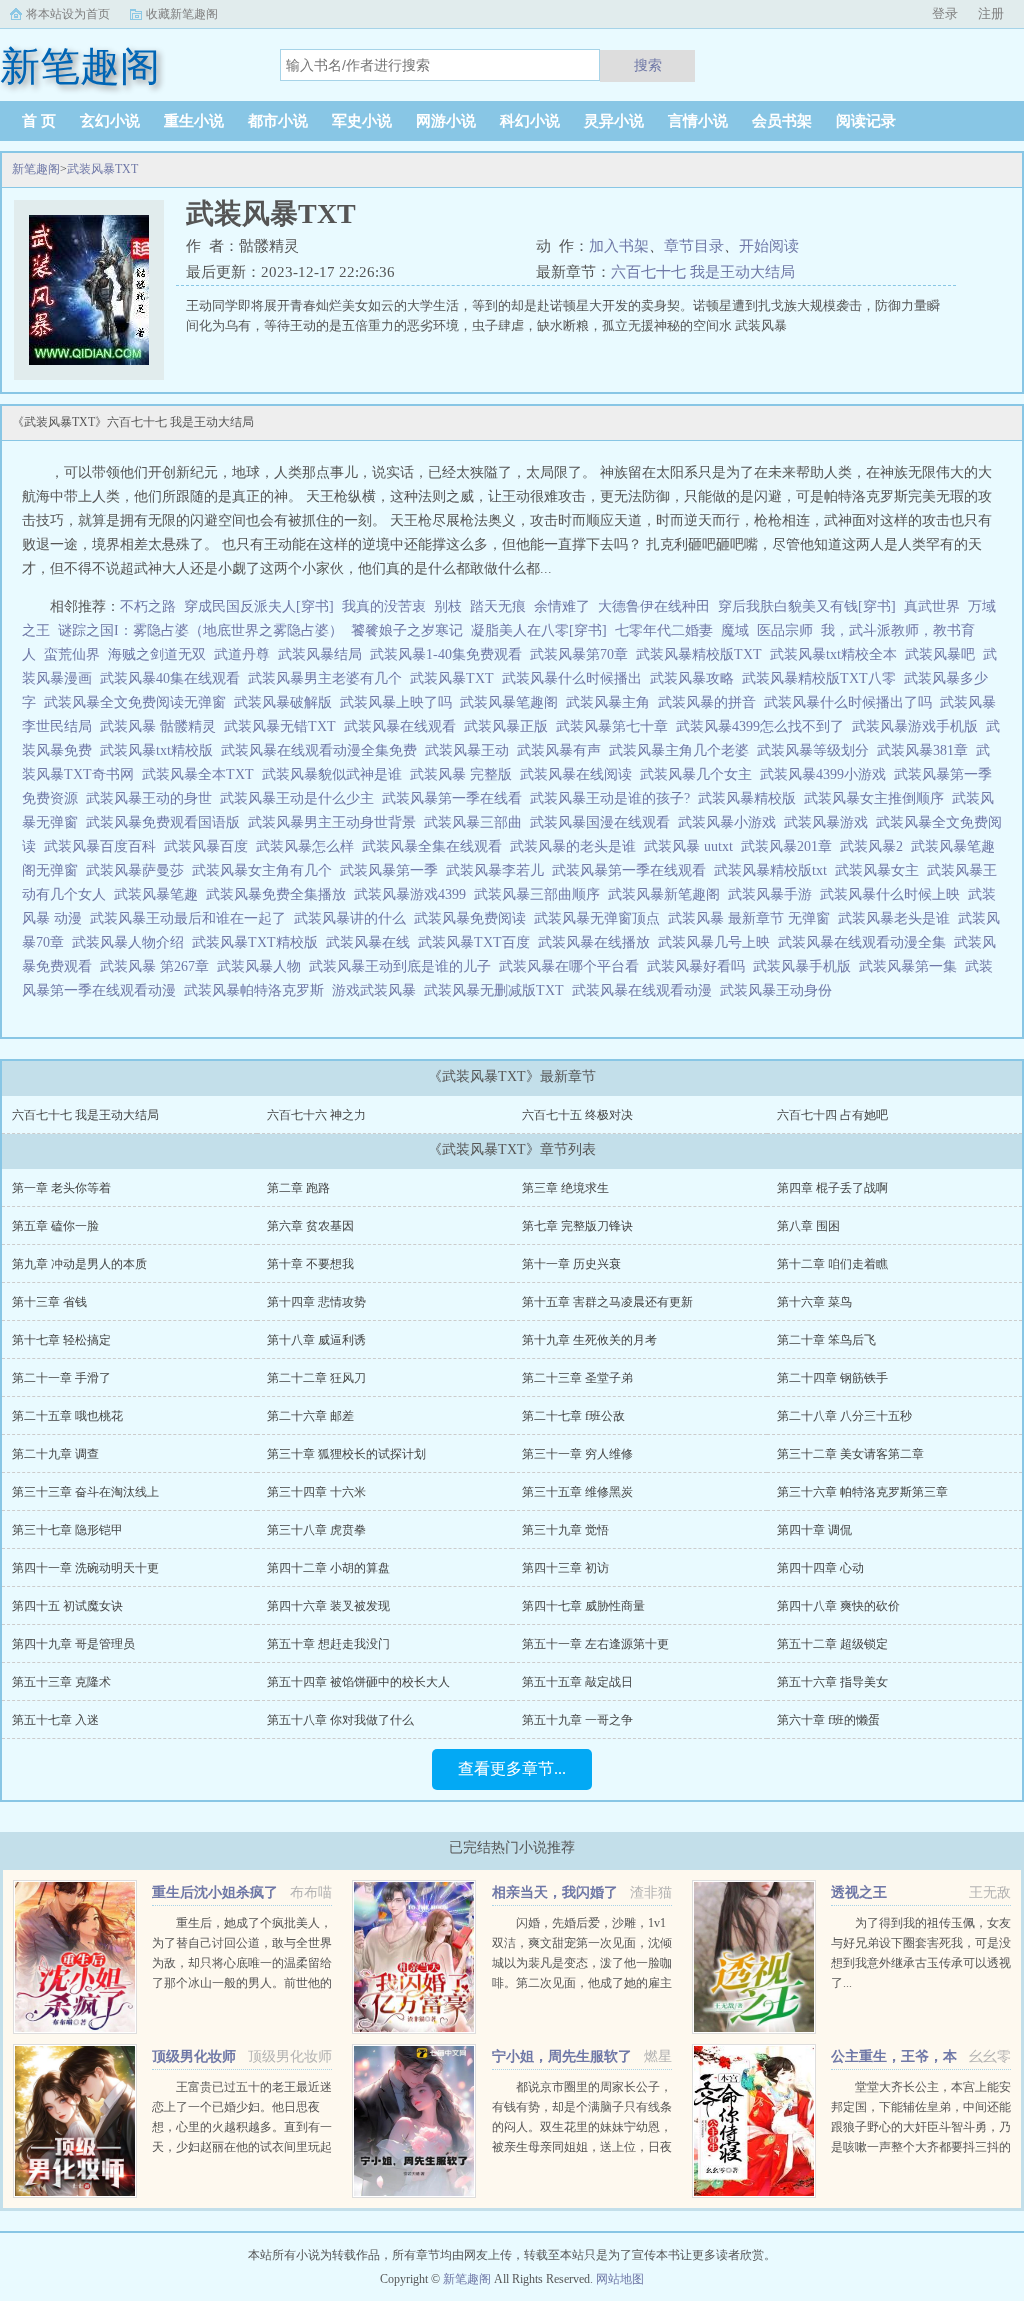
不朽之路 (148, 606)
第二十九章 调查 (55, 1454)
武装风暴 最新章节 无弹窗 (753, 918)
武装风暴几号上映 (718, 942)
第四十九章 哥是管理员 (73, 1644)
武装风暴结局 (324, 654)
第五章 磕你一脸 (55, 1226)
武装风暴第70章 (583, 654)
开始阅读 (769, 246)
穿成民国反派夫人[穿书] (259, 606)
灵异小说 (614, 121)
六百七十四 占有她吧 (832, 1115)
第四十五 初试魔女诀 (67, 1606)
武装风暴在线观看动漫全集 (866, 942)
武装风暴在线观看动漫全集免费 (323, 750)
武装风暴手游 (774, 894)
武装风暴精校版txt (774, 870)
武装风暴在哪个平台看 (573, 966)
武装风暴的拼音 (711, 702)
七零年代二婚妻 (664, 630)
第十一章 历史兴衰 (571, 1264)
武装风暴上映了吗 (400, 702)
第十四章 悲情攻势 (316, 1302)
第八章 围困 (808, 1226)
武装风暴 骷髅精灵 (162, 726)
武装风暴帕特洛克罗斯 (258, 990)
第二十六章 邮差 (310, 1416)
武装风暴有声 (563, 750)
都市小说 (278, 121)
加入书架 (619, 246)
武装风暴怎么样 (309, 846)
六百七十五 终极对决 (577, 1115)
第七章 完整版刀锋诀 (577, 1226)
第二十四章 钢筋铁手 (832, 1378)
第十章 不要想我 (310, 1264)
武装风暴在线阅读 (580, 774)
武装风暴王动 (471, 750)
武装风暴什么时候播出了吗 (852, 702)
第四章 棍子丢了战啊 (832, 1188)
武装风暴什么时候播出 (576, 678)
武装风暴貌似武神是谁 (336, 774)
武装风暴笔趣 (160, 894)
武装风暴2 (875, 846)
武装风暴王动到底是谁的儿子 (404, 966)
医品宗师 (785, 630)
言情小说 (698, 121)
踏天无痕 (498, 606)
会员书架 (782, 121)
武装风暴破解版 (287, 702)
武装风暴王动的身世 (153, 798)
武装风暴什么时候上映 (894, 894)
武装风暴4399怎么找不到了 (764, 726)
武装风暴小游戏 (731, 822)
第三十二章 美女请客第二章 (850, 1454)
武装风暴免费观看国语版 (167, 822)
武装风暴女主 (881, 870)
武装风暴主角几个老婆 (683, 750)
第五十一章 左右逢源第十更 (595, 1644)
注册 (991, 13)
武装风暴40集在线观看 (174, 678)
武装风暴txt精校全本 (837, 654)
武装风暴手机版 (806, 966)
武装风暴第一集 (912, 966)
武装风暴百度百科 (104, 846)
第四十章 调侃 (814, 1530)
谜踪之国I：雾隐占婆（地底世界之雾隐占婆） (200, 630)
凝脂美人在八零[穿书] (539, 630)
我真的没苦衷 (384, 606)
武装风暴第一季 (393, 870)
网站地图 (620, 2279)
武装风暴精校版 (751, 798)
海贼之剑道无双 (157, 654)
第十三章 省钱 (49, 1302)
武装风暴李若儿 (499, 870)
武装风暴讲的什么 (354, 918)
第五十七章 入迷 (55, 1720)
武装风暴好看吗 (700, 966)
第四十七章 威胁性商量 (583, 1606)
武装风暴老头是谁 (898, 918)
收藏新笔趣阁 (182, 14)
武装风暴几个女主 (700, 774)
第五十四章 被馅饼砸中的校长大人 (358, 1682)
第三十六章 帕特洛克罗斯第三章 (862, 1492)
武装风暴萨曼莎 (139, 870)
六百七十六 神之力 (316, 1115)
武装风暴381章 (926, 750)
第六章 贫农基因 (310, 1226)
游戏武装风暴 (378, 990)
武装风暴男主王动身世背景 (336, 822)
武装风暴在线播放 (598, 942)
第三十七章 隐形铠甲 (67, 1530)
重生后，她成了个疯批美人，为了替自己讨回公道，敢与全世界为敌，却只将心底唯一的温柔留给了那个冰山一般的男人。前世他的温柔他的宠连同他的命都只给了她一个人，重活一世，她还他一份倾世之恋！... (242, 1983)
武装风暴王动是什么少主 (301, 798)
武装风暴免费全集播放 (280, 894)
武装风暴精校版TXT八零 (823, 678)
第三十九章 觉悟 (565, 1530)
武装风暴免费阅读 (474, 918)
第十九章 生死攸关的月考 (589, 1340)
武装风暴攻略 (696, 678)
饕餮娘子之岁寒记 (407, 630)
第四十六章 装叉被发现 (328, 1606)
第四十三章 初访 (565, 1568)
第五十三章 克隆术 (61, 1682)
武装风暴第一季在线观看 (633, 870)
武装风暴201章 (790, 846)
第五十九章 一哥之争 (577, 1720)
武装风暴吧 (944, 654)
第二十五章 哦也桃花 (67, 1416)
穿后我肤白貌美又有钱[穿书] (807, 606)
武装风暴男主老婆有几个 (329, 678)
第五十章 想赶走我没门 (328, 1644)
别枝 (448, 606)
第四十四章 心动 (820, 1568)
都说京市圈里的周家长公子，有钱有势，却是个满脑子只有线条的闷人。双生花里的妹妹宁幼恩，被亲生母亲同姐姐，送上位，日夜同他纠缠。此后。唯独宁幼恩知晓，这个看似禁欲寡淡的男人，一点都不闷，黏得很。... (582, 2147)
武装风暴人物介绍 (132, 942)
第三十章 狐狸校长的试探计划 (346, 1454)
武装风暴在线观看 (404, 726)
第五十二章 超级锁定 (832, 1644)
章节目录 (694, 246)
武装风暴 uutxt (692, 846)
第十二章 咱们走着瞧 (832, 1264)
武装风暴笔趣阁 (513, 702)
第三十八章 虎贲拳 (316, 1530)
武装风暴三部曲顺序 (541, 894)
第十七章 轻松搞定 (61, 1340)
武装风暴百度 (210, 846)
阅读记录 (866, 121)
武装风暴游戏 (830, 822)
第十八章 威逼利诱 (316, 1340)
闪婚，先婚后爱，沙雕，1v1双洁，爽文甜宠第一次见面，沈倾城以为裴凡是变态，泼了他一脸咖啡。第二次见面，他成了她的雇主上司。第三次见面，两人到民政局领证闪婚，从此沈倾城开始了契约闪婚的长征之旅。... (582, 1983)
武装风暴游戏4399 (414, 894)
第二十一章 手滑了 (61, 1378)
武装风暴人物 (263, 966)
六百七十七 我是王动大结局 (703, 272)
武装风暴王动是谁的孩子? (614, 798)
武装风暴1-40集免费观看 (450, 654)
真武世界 (932, 606)
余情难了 (562, 606)
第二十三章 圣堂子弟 (577, 1378)
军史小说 (362, 121)
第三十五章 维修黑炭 (577, 1492)
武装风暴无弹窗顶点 (601, 918)
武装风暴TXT (102, 169)
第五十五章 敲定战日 (577, 1682)
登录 (945, 13)
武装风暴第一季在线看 (456, 798)
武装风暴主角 (612, 702)
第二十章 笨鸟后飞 (826, 1340)
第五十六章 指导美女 (832, 1682)
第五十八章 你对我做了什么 (340, 1720)
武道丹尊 (242, 654)
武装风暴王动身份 (780, 990)
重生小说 (194, 121)
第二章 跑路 (298, 1188)
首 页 (39, 121)
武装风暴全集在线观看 (436, 846)
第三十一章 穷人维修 (577, 1454)
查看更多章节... (512, 1768)
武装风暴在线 (372, 942)
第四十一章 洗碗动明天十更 (85, 1568)
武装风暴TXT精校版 (259, 942)
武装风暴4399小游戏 (827, 774)
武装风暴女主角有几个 (266, 870)
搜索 (648, 65)
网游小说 (446, 121)
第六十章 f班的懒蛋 (828, 1720)
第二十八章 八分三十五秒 (844, 1416)
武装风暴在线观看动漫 (646, 990)
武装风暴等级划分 (817, 750)
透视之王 (859, 1892)
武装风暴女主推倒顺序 (878, 798)
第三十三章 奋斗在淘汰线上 (85, 1492)
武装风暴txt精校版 (160, 750)
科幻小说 (530, 121)
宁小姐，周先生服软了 (562, 2056)
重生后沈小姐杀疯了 (215, 1892)
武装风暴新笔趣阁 (668, 894)
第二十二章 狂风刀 (316, 1378)
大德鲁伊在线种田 (654, 606)
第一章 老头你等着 (61, 1188)
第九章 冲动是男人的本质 (79, 1264)
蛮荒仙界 (72, 654)
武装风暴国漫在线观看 (604, 822)
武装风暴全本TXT (202, 774)
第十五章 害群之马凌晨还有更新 (607, 1302)
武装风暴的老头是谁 (577, 846)
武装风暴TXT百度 (478, 942)
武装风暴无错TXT (284, 726)
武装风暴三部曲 (477, 822)
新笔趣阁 (36, 169)
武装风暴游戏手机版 (919, 726)
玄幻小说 (110, 121)
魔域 (735, 630)
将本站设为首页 (68, 14)
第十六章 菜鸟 (814, 1302)
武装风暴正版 (510, 726)
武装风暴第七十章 (616, 726)
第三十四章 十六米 (316, 1492)
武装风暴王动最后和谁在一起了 (192, 918)
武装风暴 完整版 (465, 774)
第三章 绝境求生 (565, 1188)
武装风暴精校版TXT (703, 654)
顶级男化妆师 (194, 2056)
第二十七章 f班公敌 (573, 1416)
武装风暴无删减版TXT (498, 990)
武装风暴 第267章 (158, 966)
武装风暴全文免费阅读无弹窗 (139, 702)
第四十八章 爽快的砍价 (838, 1606)
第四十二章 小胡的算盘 (328, 1568)
